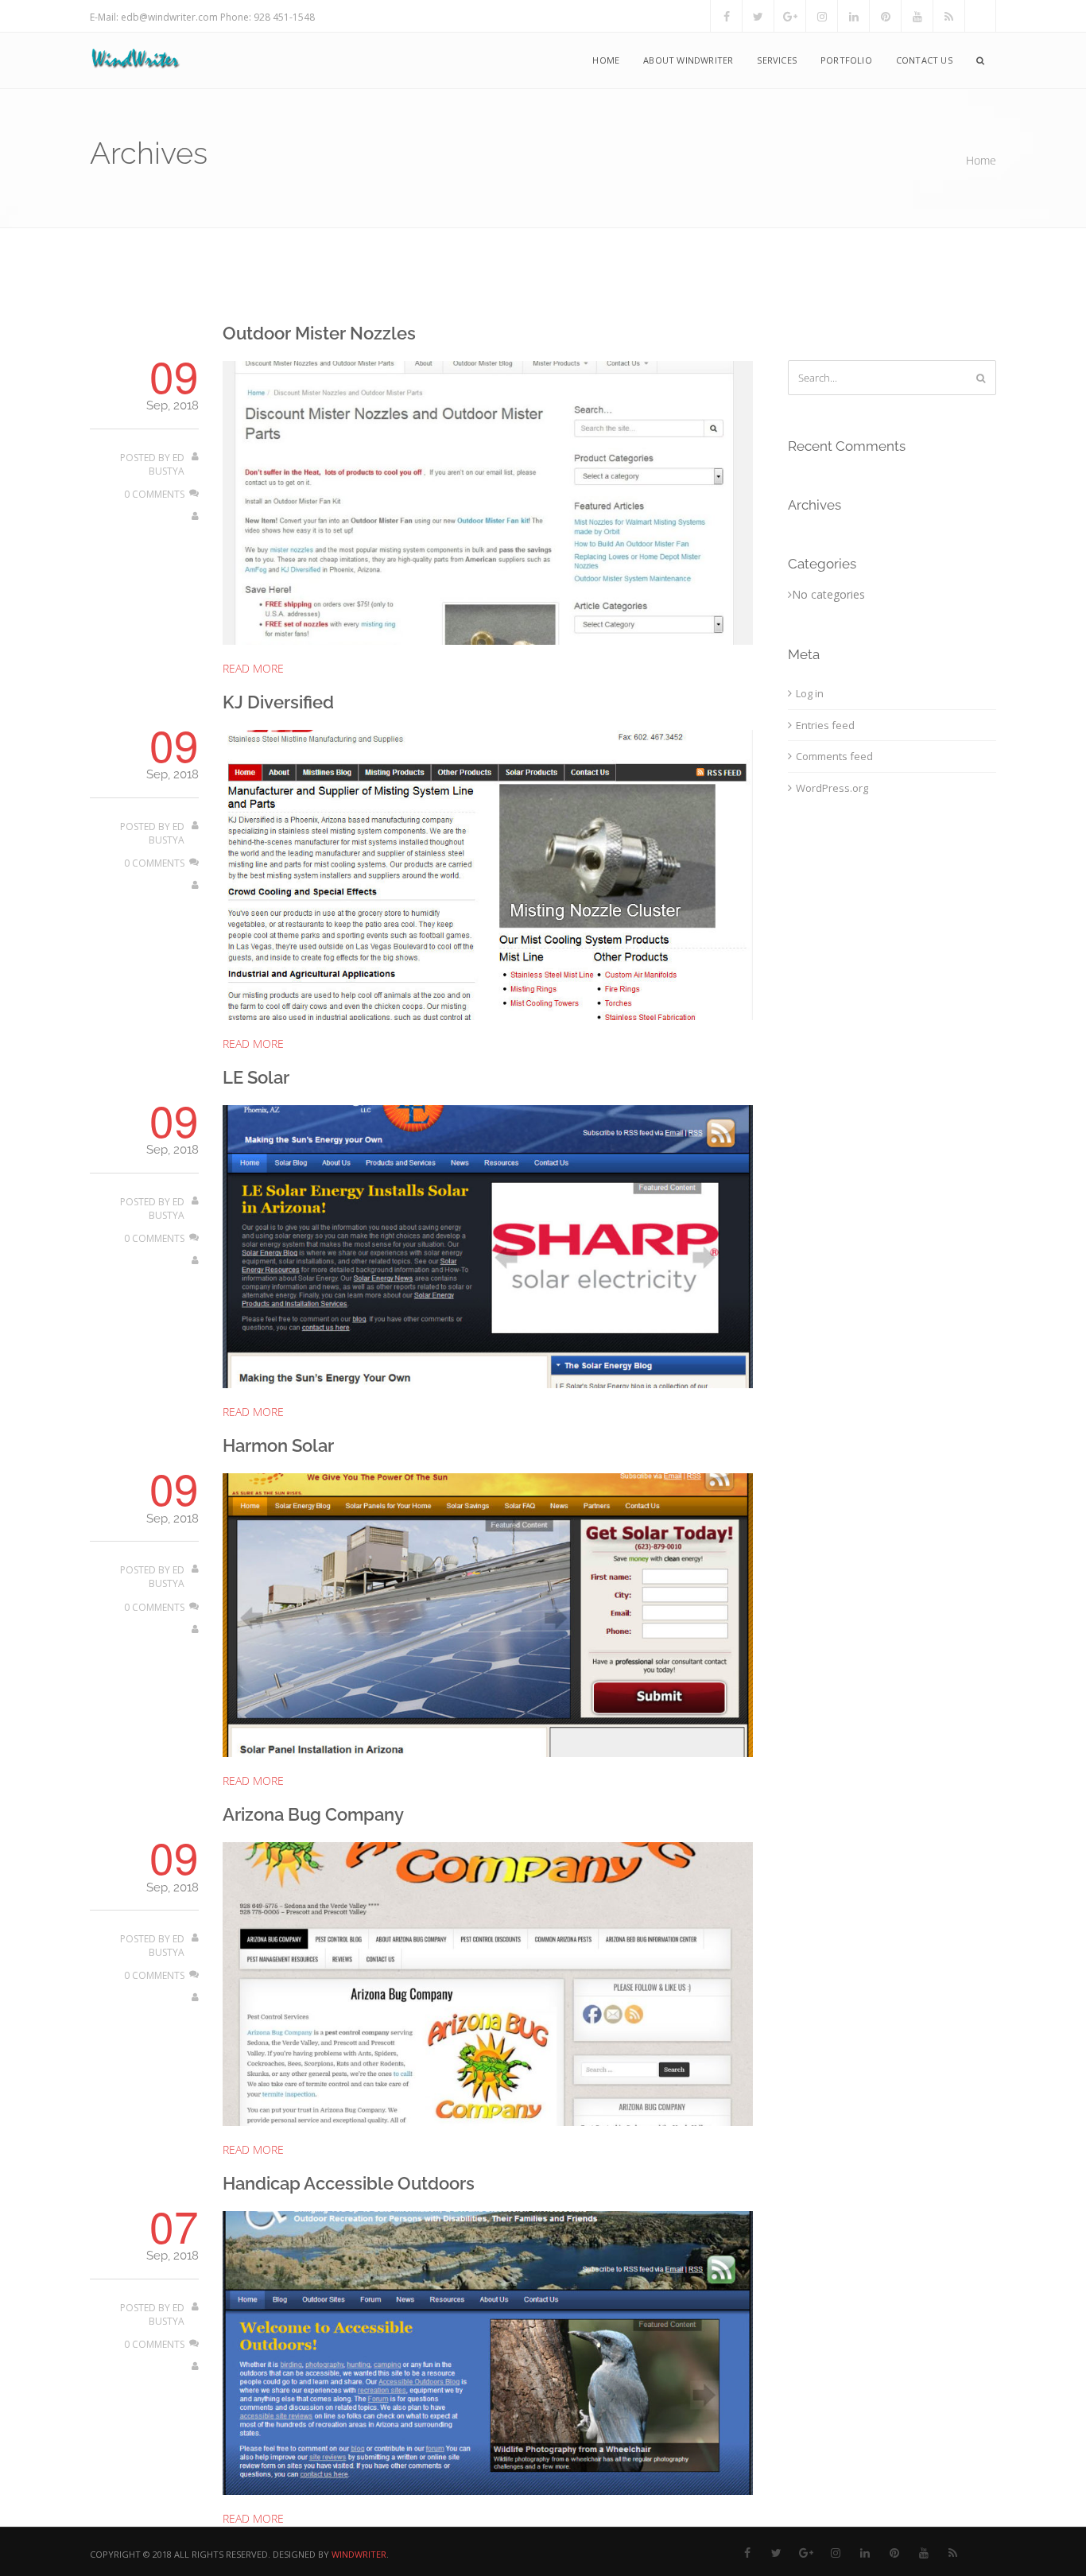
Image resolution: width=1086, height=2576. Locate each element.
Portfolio (846, 60)
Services (777, 60)
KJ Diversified (278, 702)
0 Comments (154, 494)
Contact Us (924, 60)
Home (606, 60)
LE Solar (256, 1077)
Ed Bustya (167, 464)
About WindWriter (688, 60)
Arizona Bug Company (313, 1814)
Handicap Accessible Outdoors (349, 2183)
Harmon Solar (278, 1445)
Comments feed (834, 756)
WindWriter (359, 2554)
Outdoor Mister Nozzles (319, 333)
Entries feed (825, 725)
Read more (253, 668)
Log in (810, 693)
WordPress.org (832, 788)
